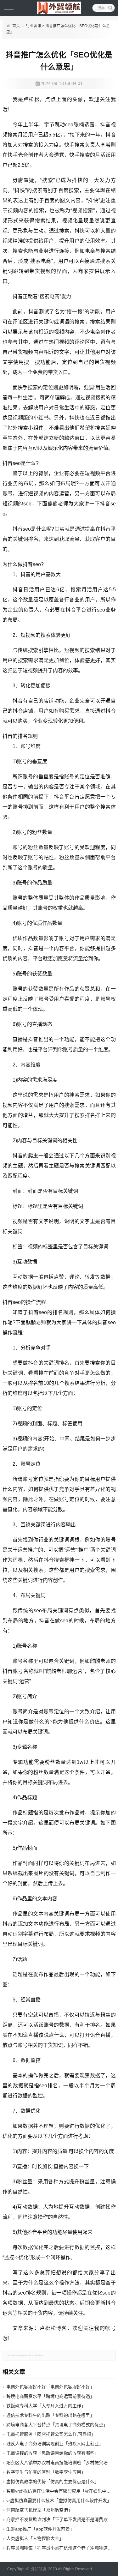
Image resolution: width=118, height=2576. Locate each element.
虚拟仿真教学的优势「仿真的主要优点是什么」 (53, 2482)
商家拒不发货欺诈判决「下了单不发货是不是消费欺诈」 (61, 2519)
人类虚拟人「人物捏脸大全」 (35, 2538)
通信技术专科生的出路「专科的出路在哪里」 (50, 2415)
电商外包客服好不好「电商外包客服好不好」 (50, 2387)
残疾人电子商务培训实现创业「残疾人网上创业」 (55, 2444)
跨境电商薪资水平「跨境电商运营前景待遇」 (50, 2396)
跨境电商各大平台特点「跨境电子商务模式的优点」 (57, 2425)
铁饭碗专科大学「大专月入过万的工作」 (46, 2406)
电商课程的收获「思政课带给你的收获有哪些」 (53, 2453)
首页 (16, 26)
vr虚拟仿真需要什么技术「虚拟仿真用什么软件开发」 (59, 2501)
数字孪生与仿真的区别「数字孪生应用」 (46, 2472)
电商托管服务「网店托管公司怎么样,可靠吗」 (51, 2434)
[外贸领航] (59, 8)
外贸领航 (39, 2569)
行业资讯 (34, 26)
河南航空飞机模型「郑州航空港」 (39, 2510)
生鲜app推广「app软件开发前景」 (40, 2529)
